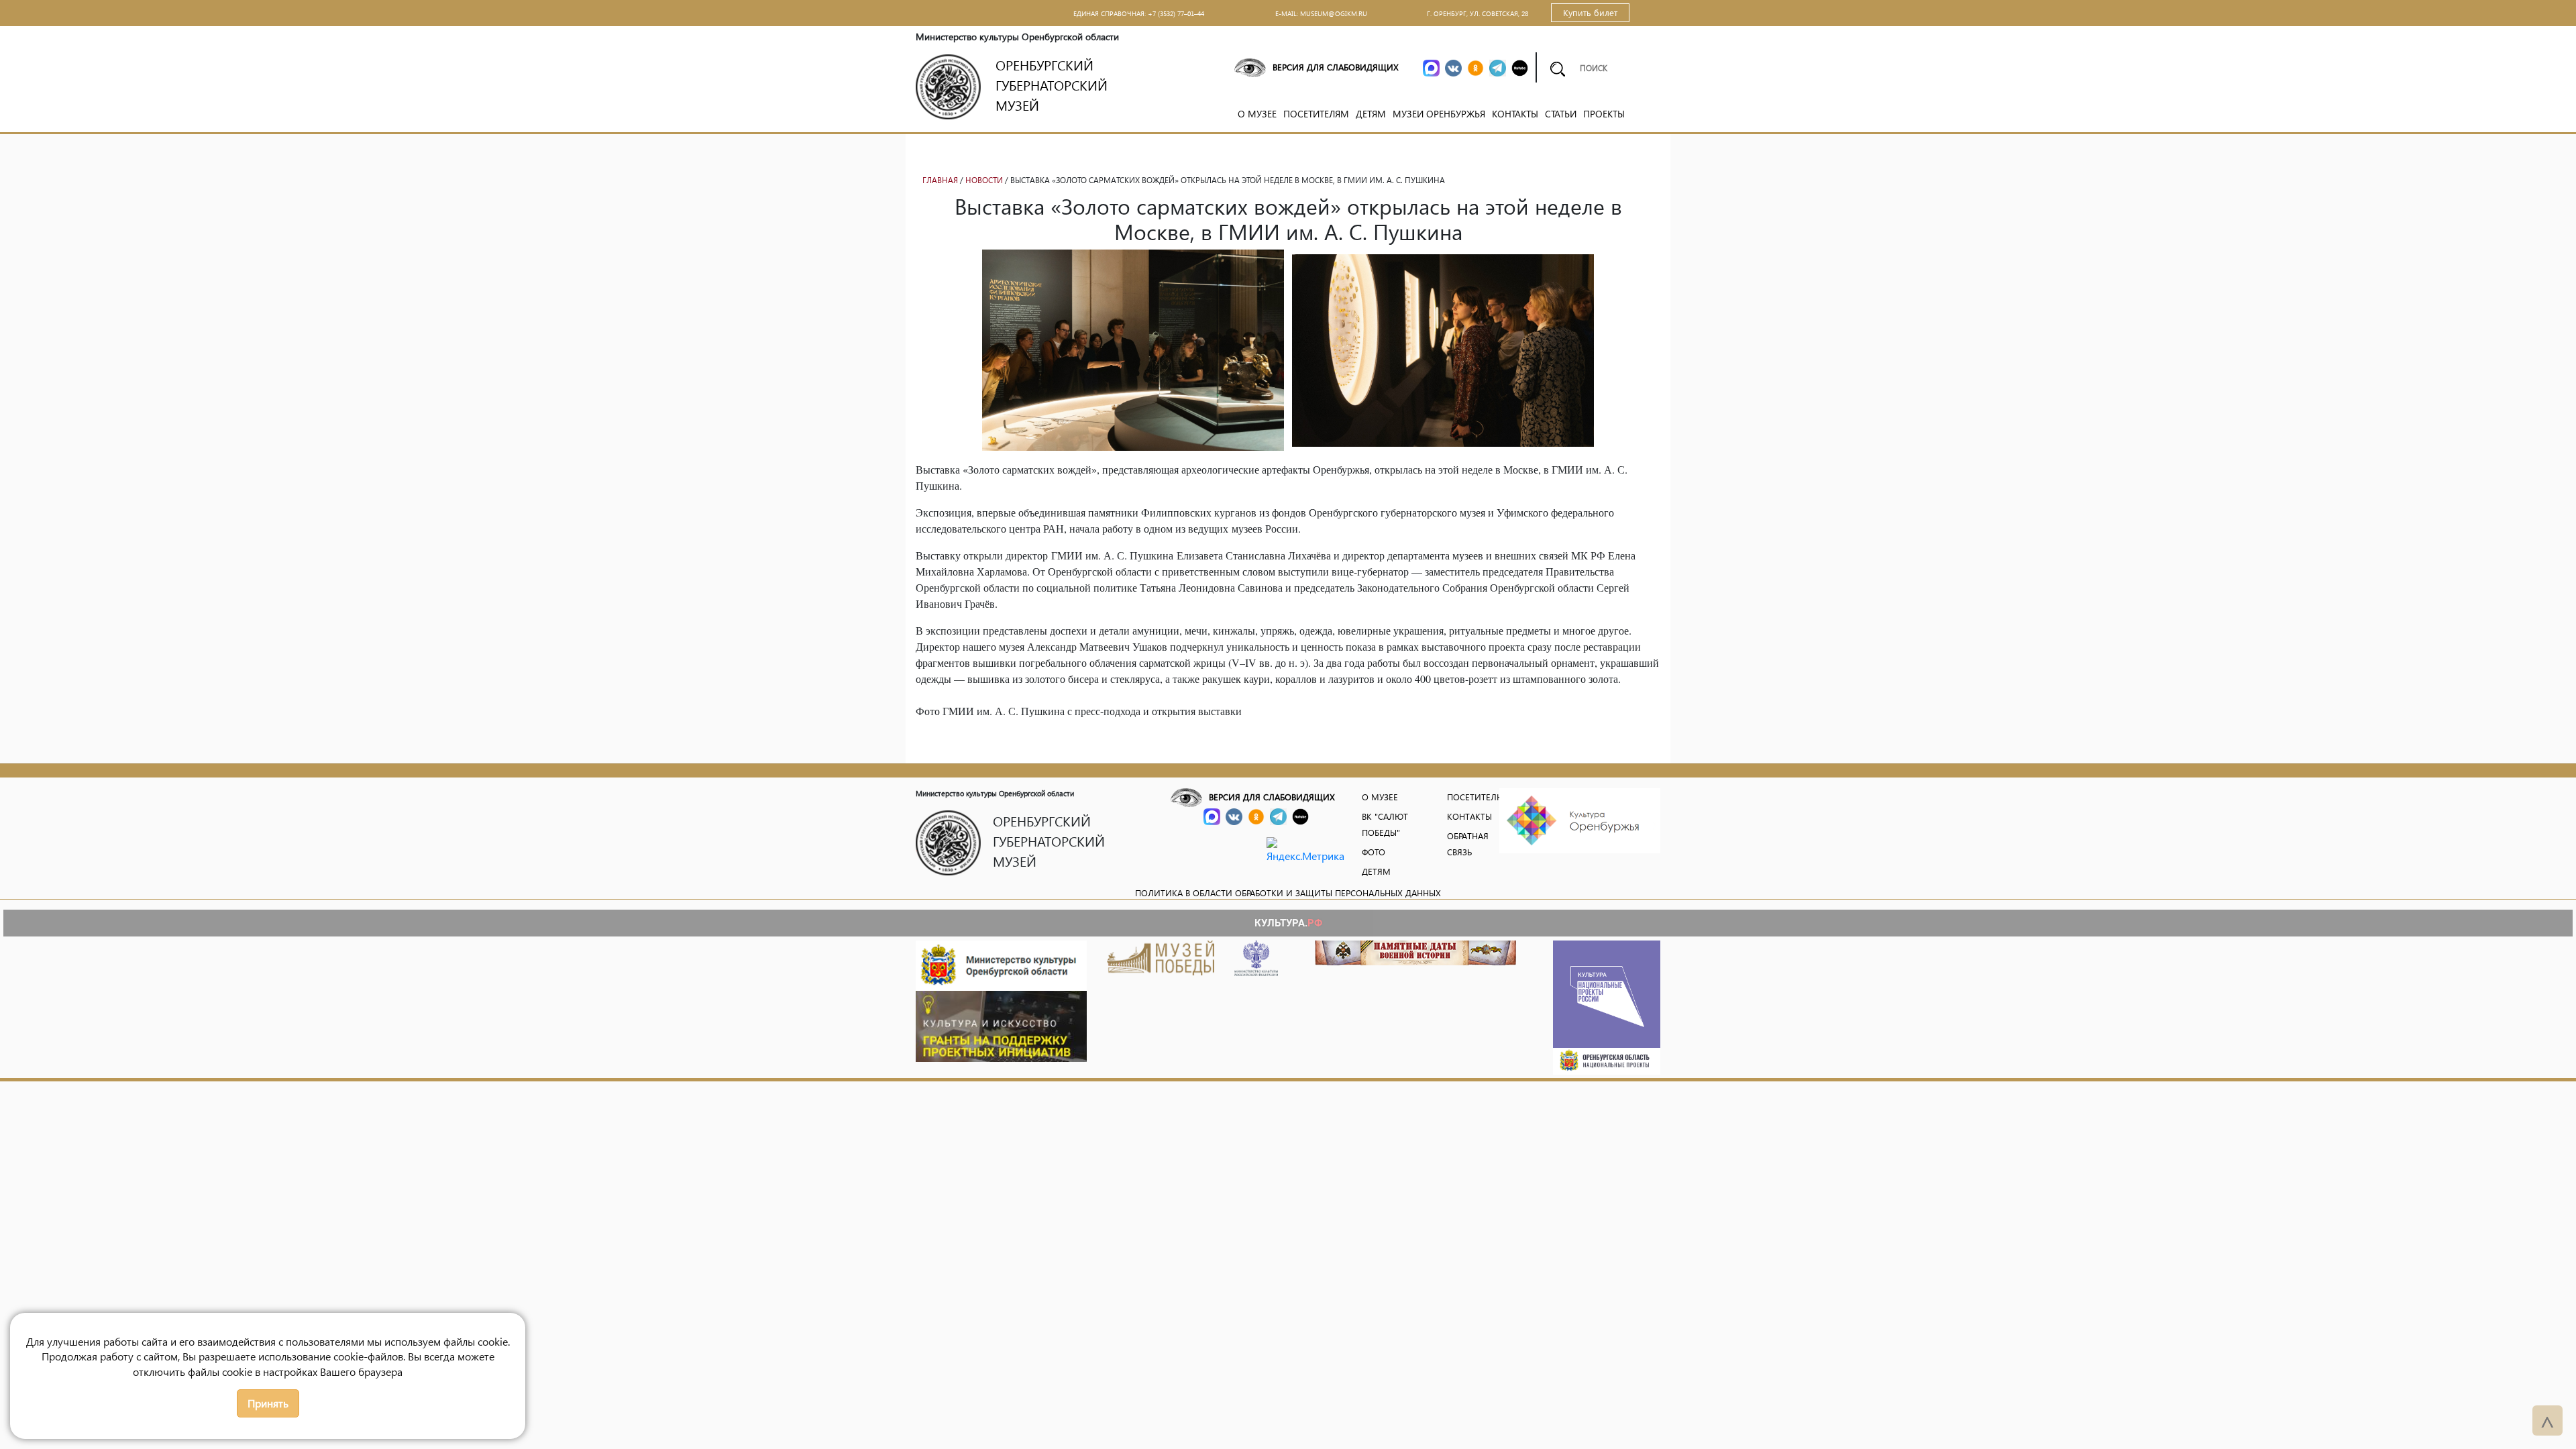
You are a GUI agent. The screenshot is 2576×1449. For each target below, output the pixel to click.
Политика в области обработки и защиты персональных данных (1288, 893)
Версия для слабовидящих (1336, 67)
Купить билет (1590, 12)
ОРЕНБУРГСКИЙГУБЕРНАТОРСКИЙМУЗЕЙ (1052, 85)
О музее (1257, 114)
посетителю (1476, 797)
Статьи (1561, 114)
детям (1376, 871)
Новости (984, 180)
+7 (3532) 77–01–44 (1176, 13)
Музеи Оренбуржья (1439, 114)
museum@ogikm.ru (1334, 13)
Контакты (1515, 114)
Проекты (1604, 114)
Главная (940, 180)
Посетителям (1316, 114)
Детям (1371, 114)
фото (1374, 852)
